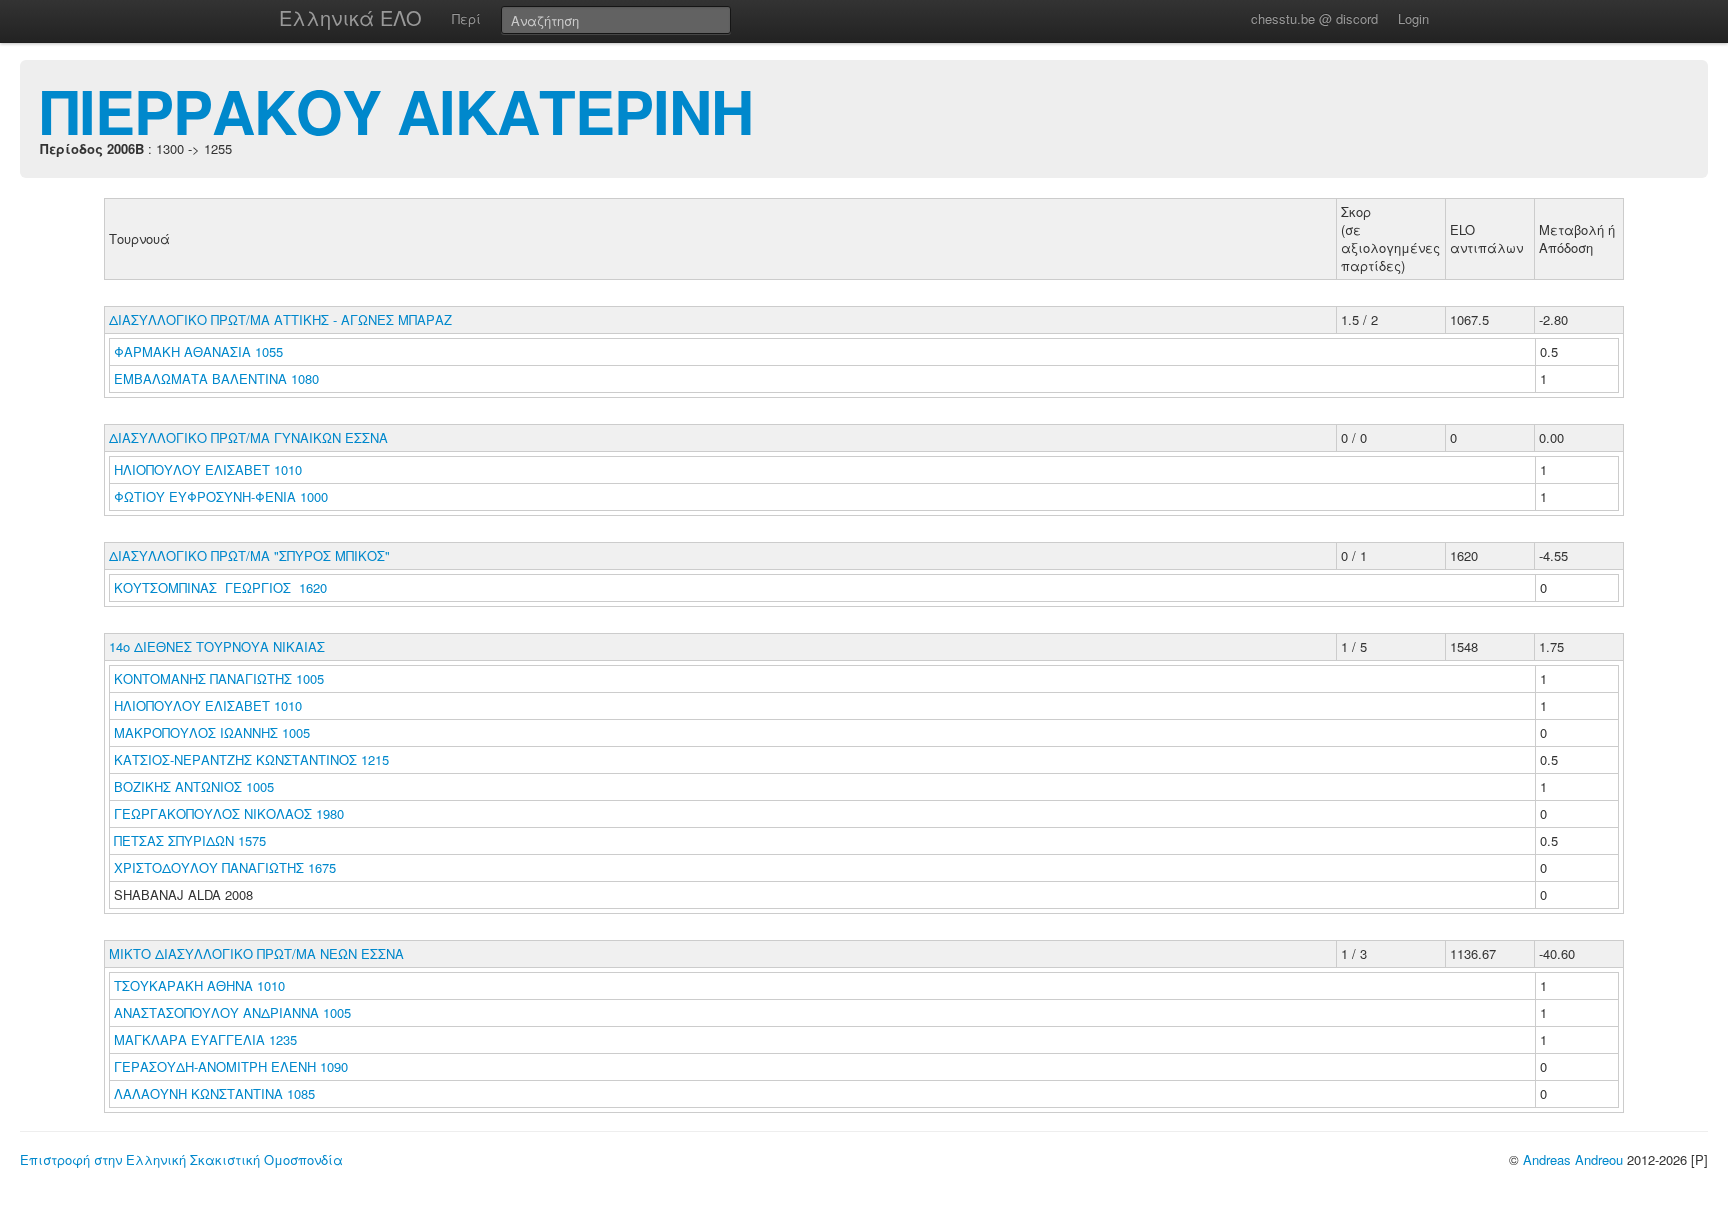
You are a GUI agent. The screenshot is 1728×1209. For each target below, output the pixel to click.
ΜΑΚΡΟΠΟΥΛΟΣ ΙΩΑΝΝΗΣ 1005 (212, 732)
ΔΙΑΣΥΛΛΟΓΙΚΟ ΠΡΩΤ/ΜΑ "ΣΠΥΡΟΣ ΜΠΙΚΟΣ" (249, 555)
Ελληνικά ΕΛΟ (350, 17)
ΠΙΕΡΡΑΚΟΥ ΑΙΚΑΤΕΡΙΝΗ (396, 110)
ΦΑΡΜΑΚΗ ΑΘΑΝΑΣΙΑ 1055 (198, 351)
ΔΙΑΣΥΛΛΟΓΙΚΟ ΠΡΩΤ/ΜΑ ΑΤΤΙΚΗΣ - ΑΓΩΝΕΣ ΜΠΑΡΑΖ (280, 319)
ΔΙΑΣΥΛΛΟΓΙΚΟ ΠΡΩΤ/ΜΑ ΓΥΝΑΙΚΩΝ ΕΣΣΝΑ (248, 437)
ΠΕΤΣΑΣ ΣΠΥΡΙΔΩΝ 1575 (190, 840)
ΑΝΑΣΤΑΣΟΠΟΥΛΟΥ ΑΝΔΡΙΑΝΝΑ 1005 (232, 1012)
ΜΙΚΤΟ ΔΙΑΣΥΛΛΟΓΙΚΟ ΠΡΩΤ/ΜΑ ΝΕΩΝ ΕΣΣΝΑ (256, 953)
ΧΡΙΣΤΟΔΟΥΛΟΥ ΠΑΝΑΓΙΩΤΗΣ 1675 (225, 867)
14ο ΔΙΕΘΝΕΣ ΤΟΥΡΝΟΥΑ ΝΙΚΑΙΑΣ (217, 646)
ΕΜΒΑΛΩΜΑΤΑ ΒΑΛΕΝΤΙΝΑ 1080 (216, 378)
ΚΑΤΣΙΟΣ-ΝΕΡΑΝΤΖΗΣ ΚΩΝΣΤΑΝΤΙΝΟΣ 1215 (251, 759)
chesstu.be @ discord (1314, 18)
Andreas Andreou (1573, 1159)
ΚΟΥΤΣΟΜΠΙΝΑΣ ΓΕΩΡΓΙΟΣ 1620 (220, 587)
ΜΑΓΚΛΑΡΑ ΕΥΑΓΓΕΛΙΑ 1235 (205, 1039)
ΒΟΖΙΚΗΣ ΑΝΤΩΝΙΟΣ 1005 (194, 786)
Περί (466, 18)
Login (1413, 18)
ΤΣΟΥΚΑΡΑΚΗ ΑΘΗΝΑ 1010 (199, 985)
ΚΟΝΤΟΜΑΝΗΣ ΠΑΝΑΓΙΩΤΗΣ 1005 (219, 678)
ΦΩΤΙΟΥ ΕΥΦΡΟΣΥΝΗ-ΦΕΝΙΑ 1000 (221, 496)
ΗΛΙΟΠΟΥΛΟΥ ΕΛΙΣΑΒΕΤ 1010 (208, 469)
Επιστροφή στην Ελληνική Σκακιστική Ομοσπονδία (181, 1159)
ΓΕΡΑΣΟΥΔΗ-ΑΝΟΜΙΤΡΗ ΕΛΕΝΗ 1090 (231, 1066)
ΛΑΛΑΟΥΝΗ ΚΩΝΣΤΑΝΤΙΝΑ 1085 (214, 1093)
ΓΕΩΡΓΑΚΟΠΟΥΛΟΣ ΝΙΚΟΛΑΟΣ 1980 (229, 813)
